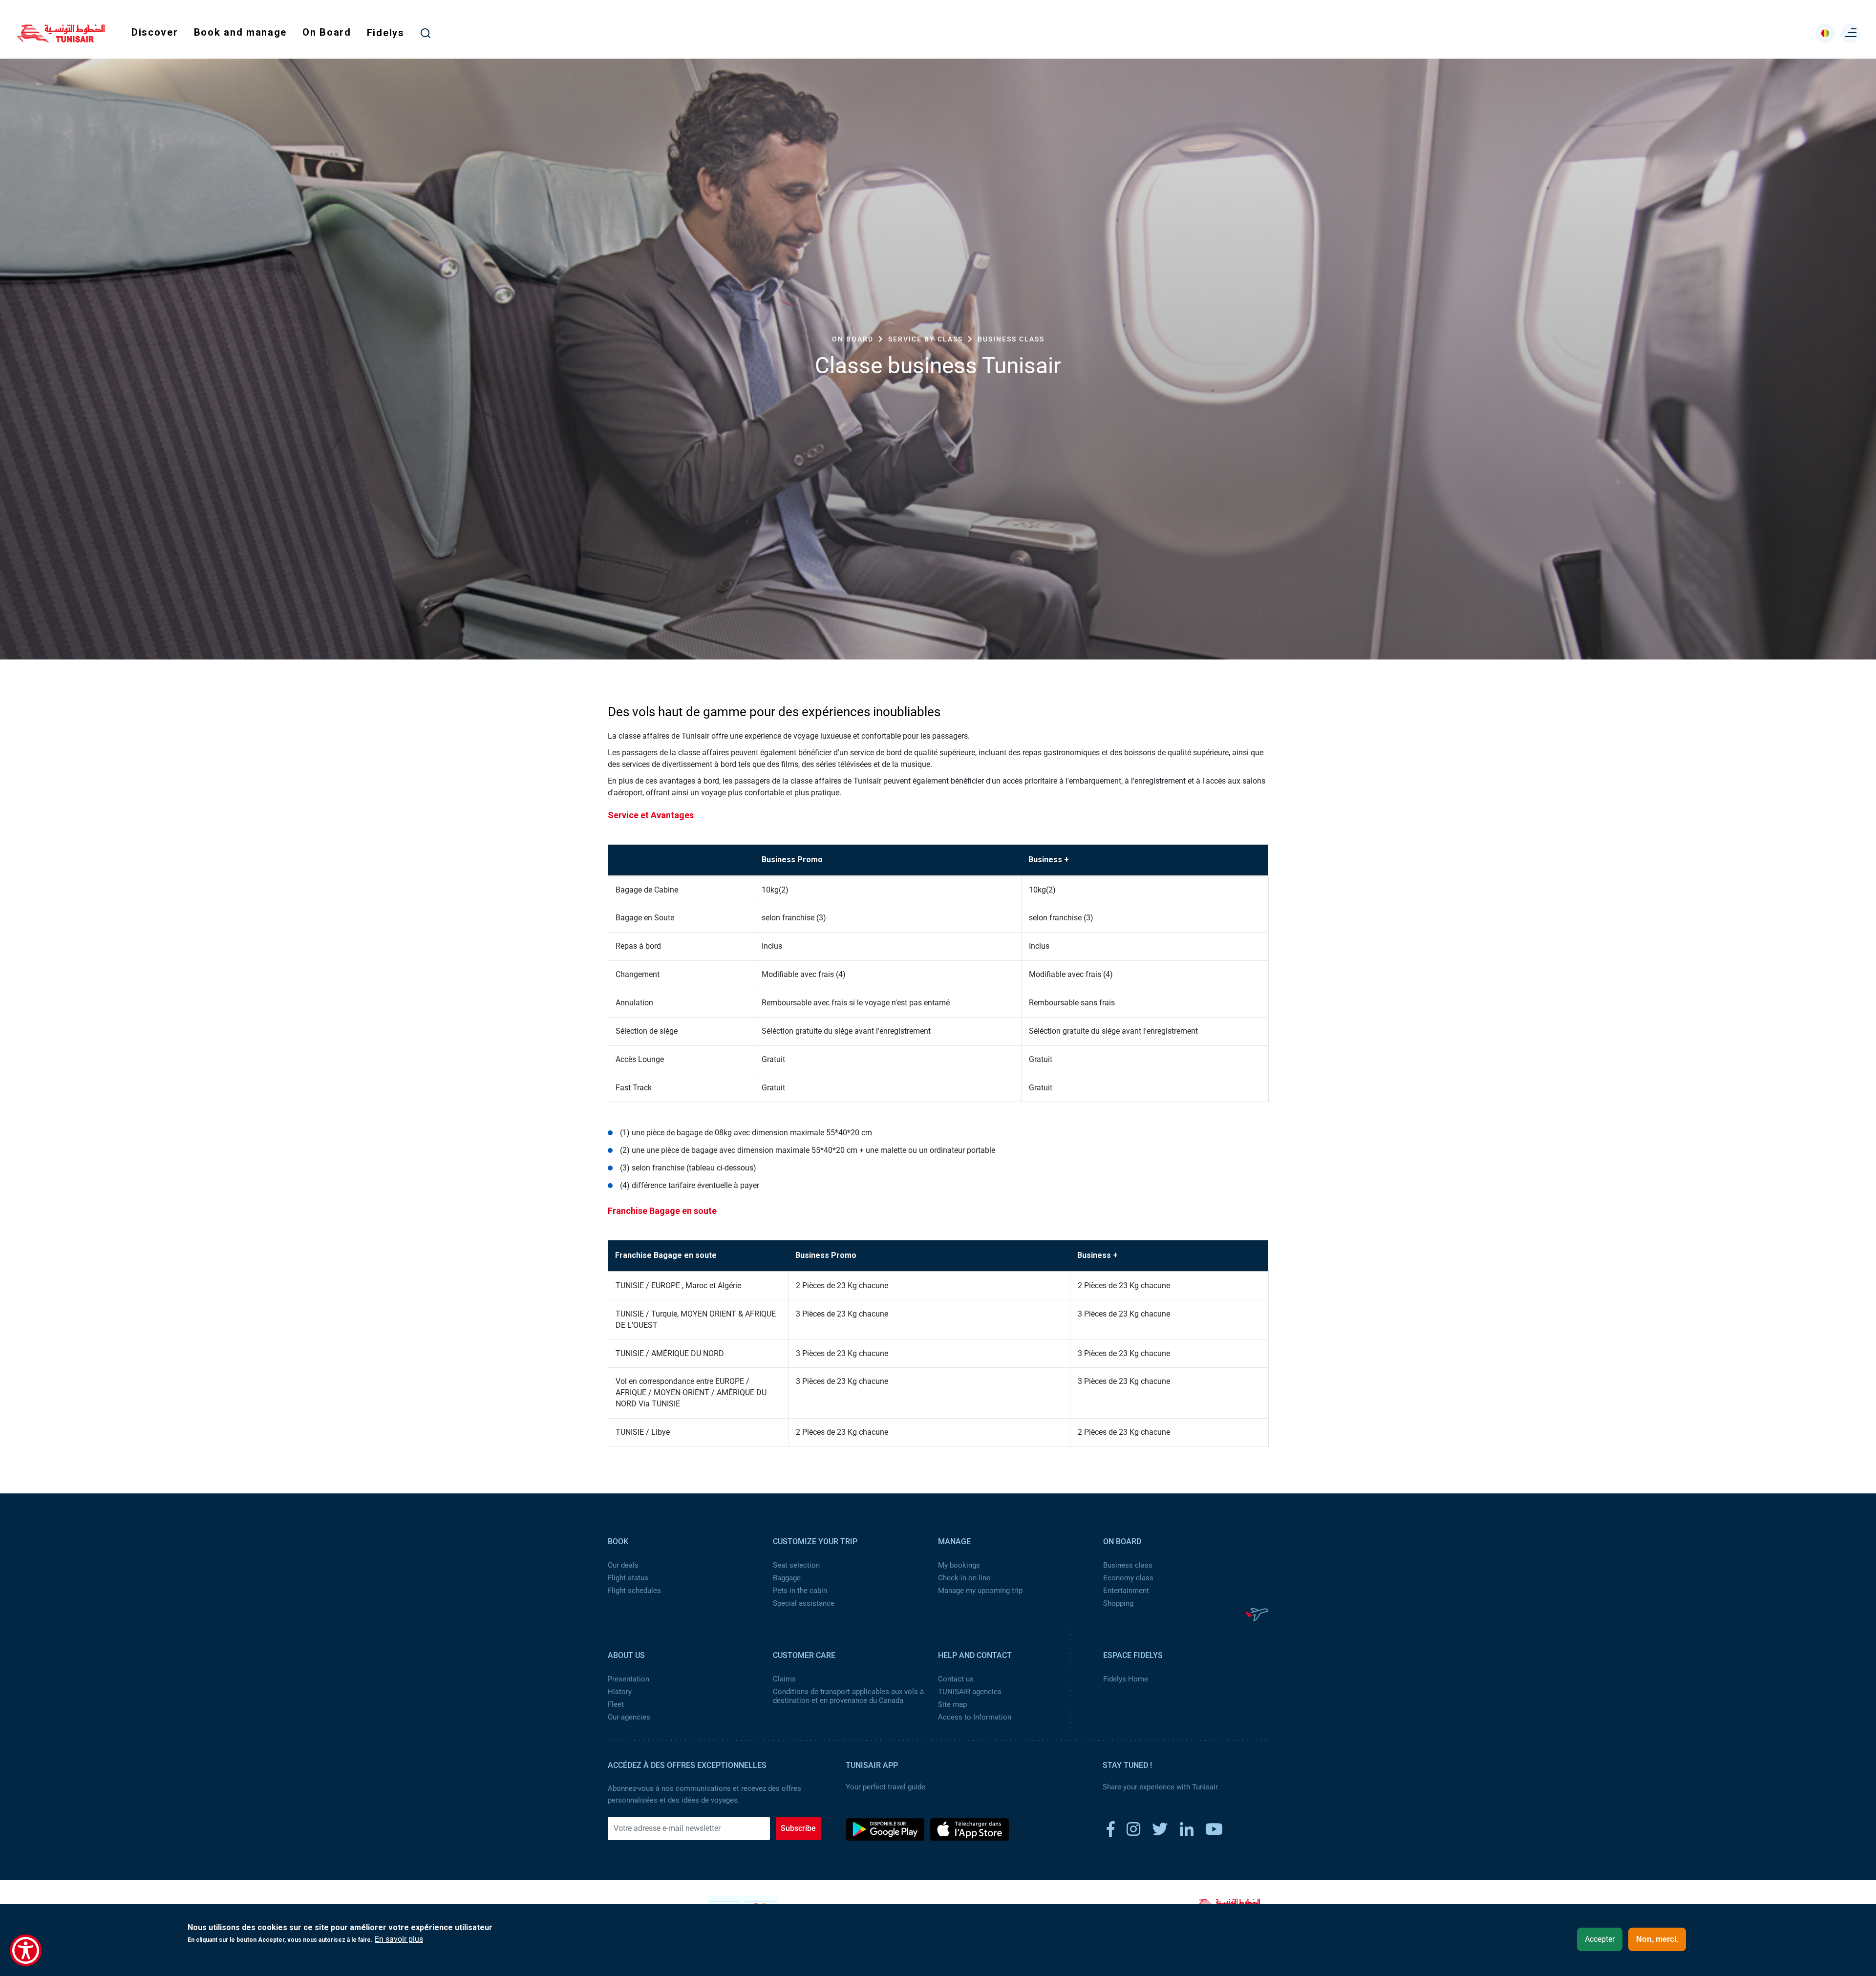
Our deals (623, 1565)
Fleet (616, 1704)
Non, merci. (1657, 1939)
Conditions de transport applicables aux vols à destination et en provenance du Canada (848, 1696)
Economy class (1128, 1578)
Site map (952, 1704)
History (620, 1692)
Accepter (1600, 1939)
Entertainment (1126, 1591)
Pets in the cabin (800, 1591)
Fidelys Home (1126, 1679)
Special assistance (804, 1603)
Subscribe (798, 1828)
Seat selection (796, 1565)
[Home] (61, 39)
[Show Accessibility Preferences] (26, 1950)
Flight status (628, 1578)
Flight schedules (634, 1591)
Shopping (1118, 1603)
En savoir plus (399, 1939)
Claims (784, 1679)
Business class (1128, 1565)
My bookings (959, 1565)
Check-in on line (964, 1578)
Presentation (629, 1679)
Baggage (787, 1578)
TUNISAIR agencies (970, 1692)
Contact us (956, 1679)
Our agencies (629, 1717)
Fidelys (386, 33)
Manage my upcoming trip (980, 1591)
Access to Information (975, 1717)
